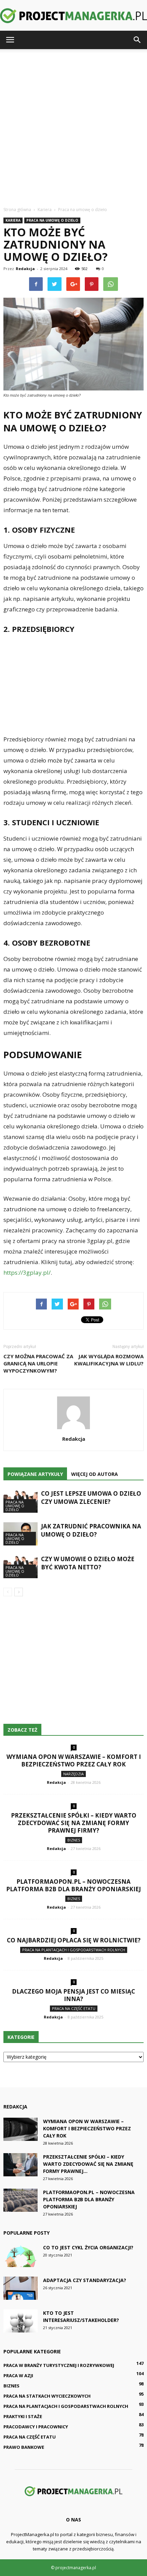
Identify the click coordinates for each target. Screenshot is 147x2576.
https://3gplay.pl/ (27, 1272)
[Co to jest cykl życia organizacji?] (21, 2256)
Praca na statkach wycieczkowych (47, 2396)
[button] (137, 40)
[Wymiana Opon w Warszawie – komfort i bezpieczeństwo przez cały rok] (21, 2129)
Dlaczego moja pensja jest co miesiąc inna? (73, 1995)
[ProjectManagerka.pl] (73, 16)
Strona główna (17, 210)
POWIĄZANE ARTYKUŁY (35, 1474)
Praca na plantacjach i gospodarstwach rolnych (74, 1950)
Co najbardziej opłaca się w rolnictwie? (74, 1940)
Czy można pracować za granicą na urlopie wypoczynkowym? (38, 1363)
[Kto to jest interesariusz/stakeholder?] (21, 2321)
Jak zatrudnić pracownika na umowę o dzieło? (91, 1530)
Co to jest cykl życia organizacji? (88, 2247)
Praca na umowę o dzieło (52, 220)
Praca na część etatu (74, 2008)
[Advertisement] (73, 126)
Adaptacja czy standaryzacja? (85, 2280)
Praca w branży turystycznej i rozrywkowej (59, 2365)
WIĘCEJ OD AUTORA (95, 1474)
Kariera (13, 220)
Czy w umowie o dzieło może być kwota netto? (88, 1563)
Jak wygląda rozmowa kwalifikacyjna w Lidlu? (109, 1360)
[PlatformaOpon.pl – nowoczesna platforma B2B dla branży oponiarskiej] (21, 2200)
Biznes (74, 1840)
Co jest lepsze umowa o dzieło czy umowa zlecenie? (91, 1498)
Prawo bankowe (24, 2447)
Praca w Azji (18, 2375)
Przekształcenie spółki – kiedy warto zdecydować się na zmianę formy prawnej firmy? (74, 1823)
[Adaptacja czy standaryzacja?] (21, 2288)
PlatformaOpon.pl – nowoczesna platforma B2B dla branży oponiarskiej (73, 1885)
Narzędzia (73, 1774)
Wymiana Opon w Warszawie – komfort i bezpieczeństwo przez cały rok (74, 1760)
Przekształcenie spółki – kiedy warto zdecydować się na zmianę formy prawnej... (88, 2164)
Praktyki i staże (23, 2416)
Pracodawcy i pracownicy (36, 2427)
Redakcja (25, 269)
